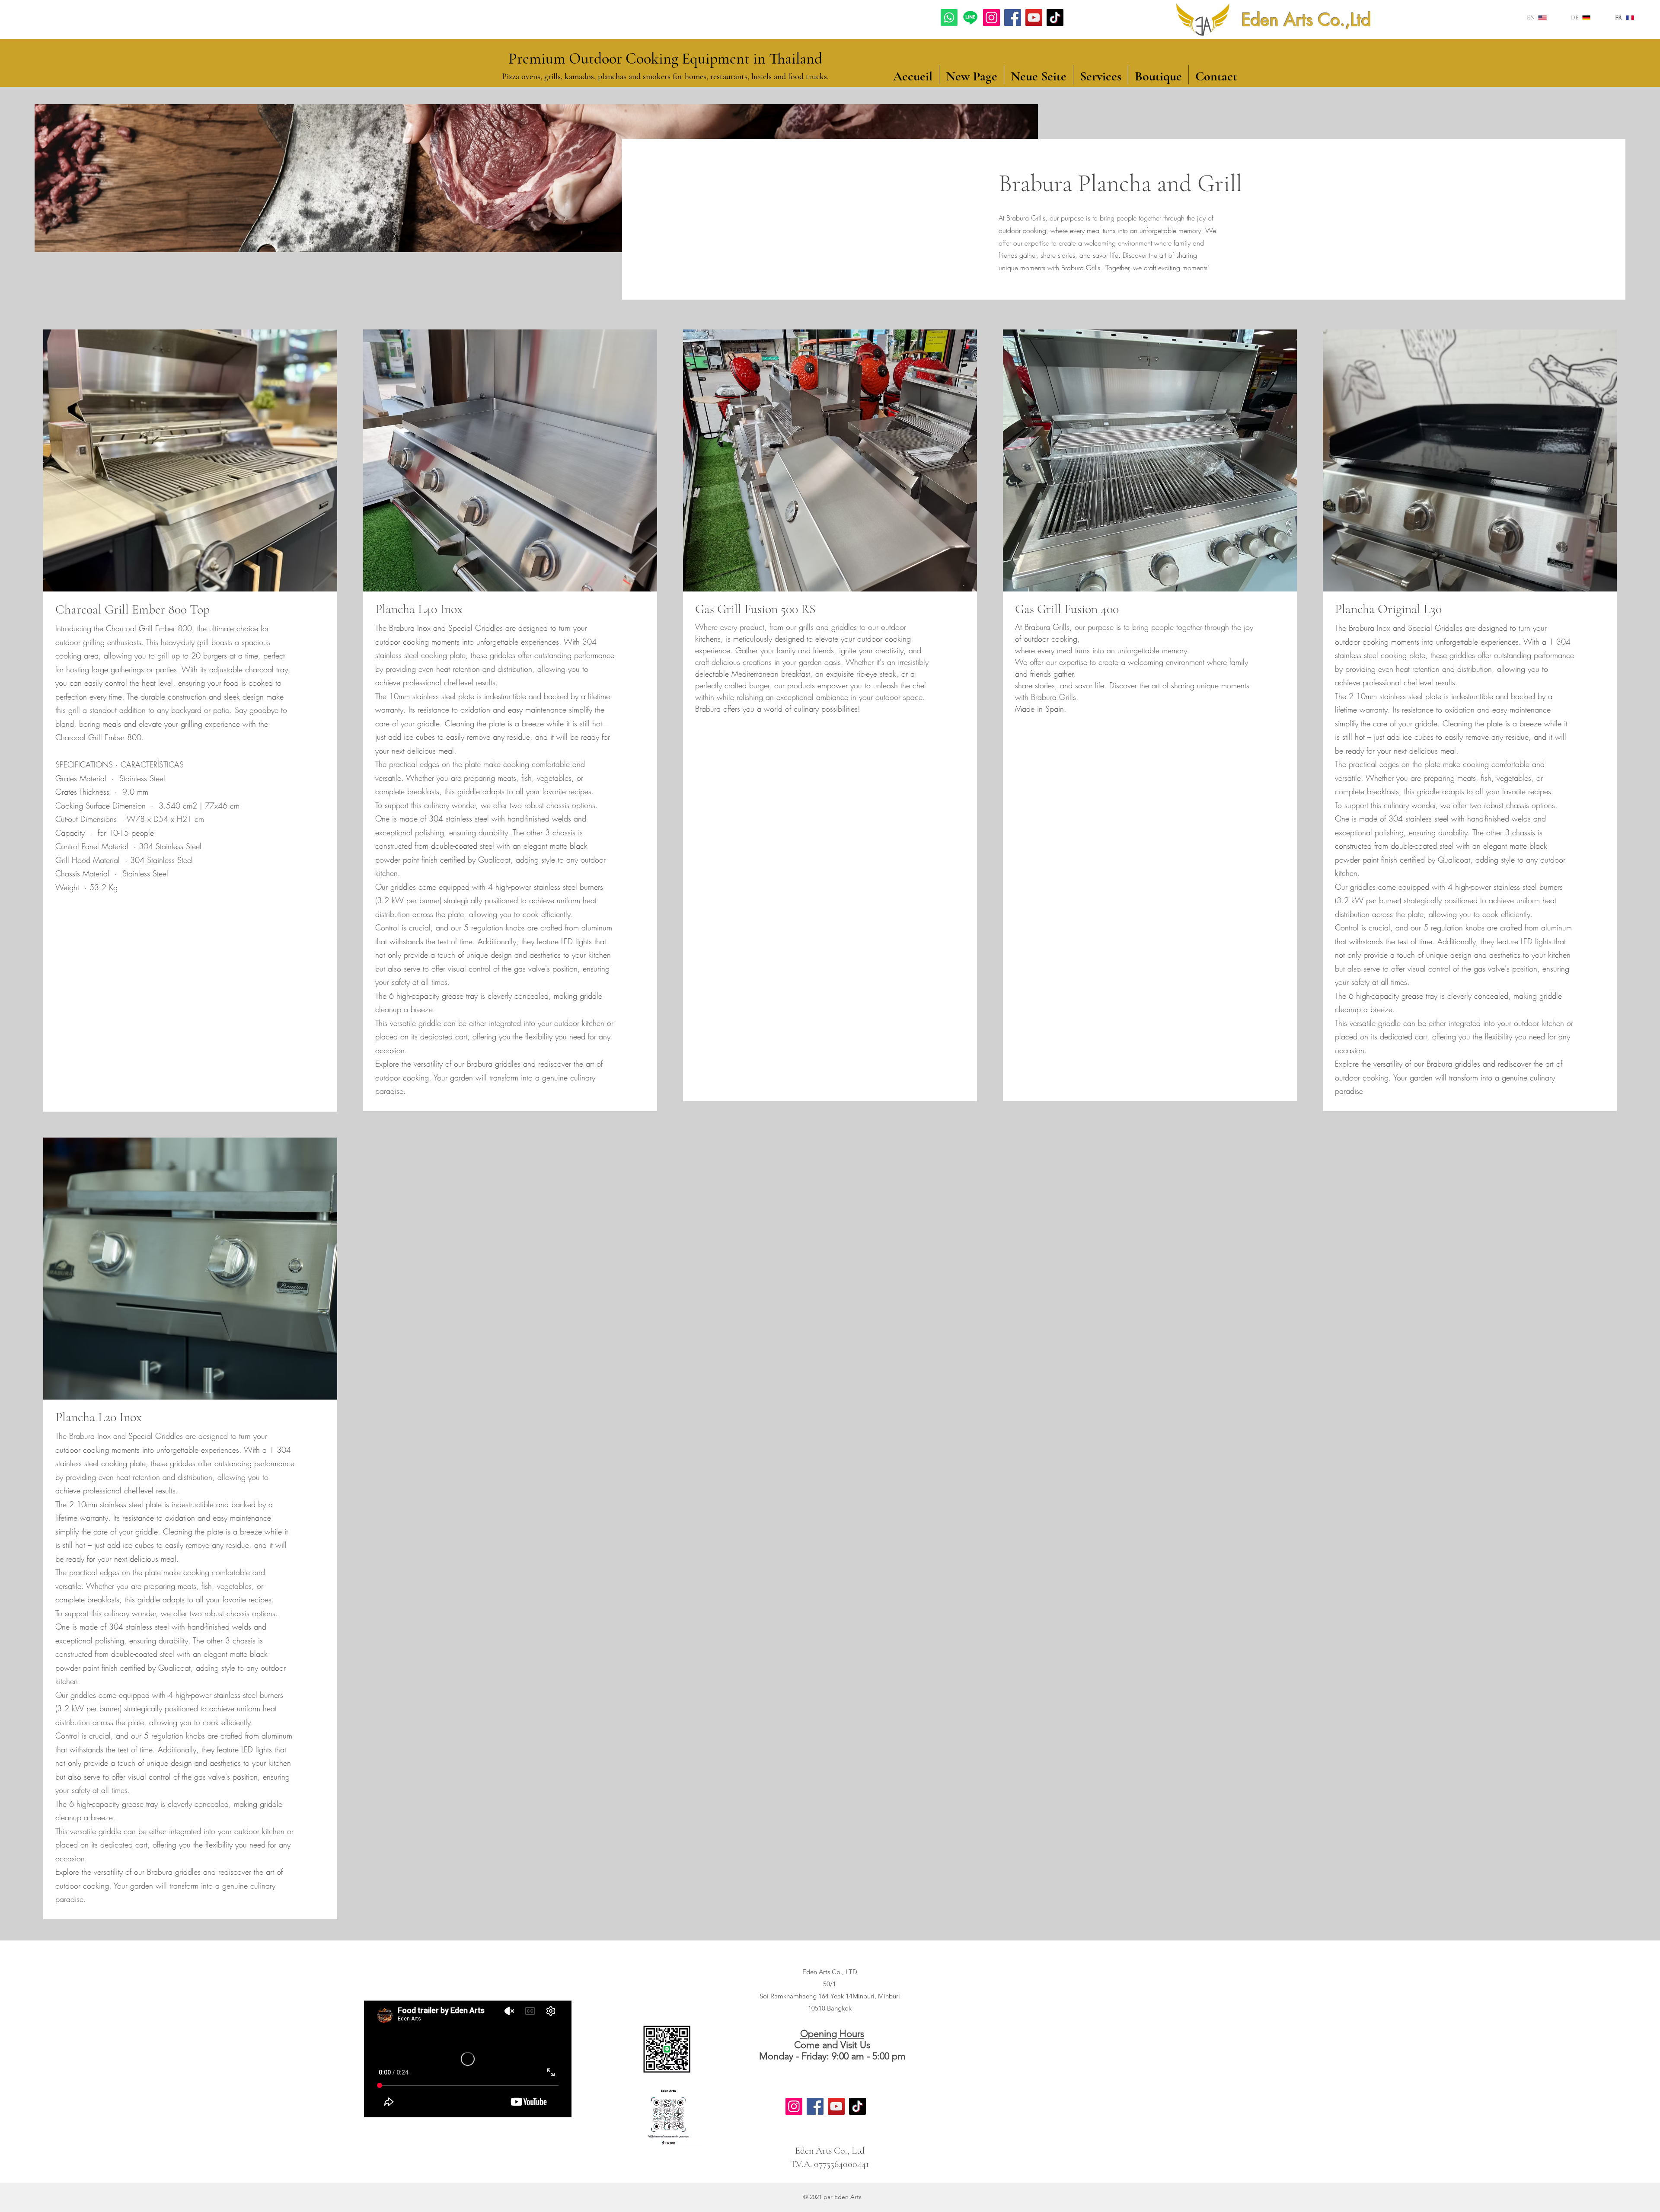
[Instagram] (991, 18)
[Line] (970, 18)
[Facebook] (1013, 18)
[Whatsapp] (949, 18)
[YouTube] (1034, 18)
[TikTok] (1055, 18)
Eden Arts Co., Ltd (830, 2151)
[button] (1158, 75)
